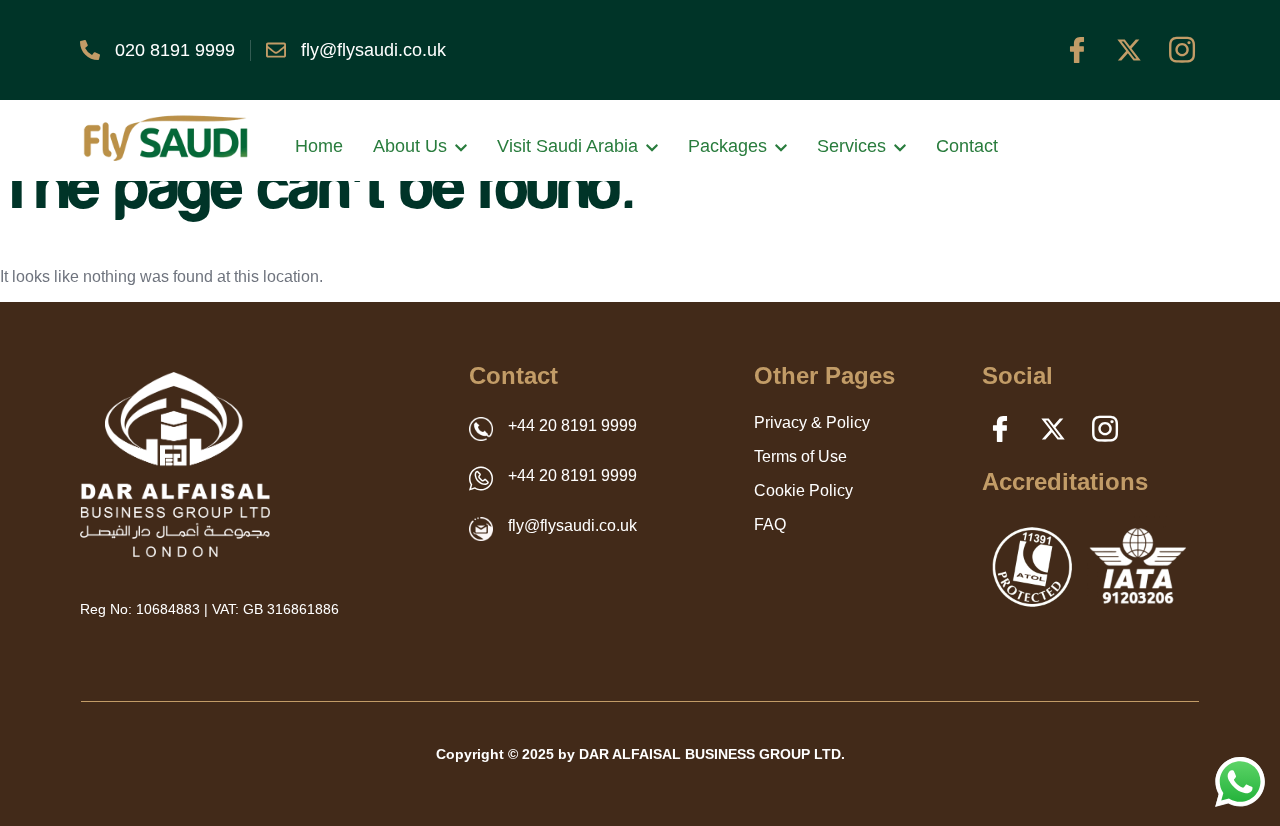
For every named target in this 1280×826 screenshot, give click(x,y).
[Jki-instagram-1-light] (1182, 50)
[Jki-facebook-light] (1077, 50)
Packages (727, 146)
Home (319, 146)
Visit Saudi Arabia (567, 146)
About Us (410, 146)
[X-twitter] (1129, 50)
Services (851, 146)
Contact (967, 146)
